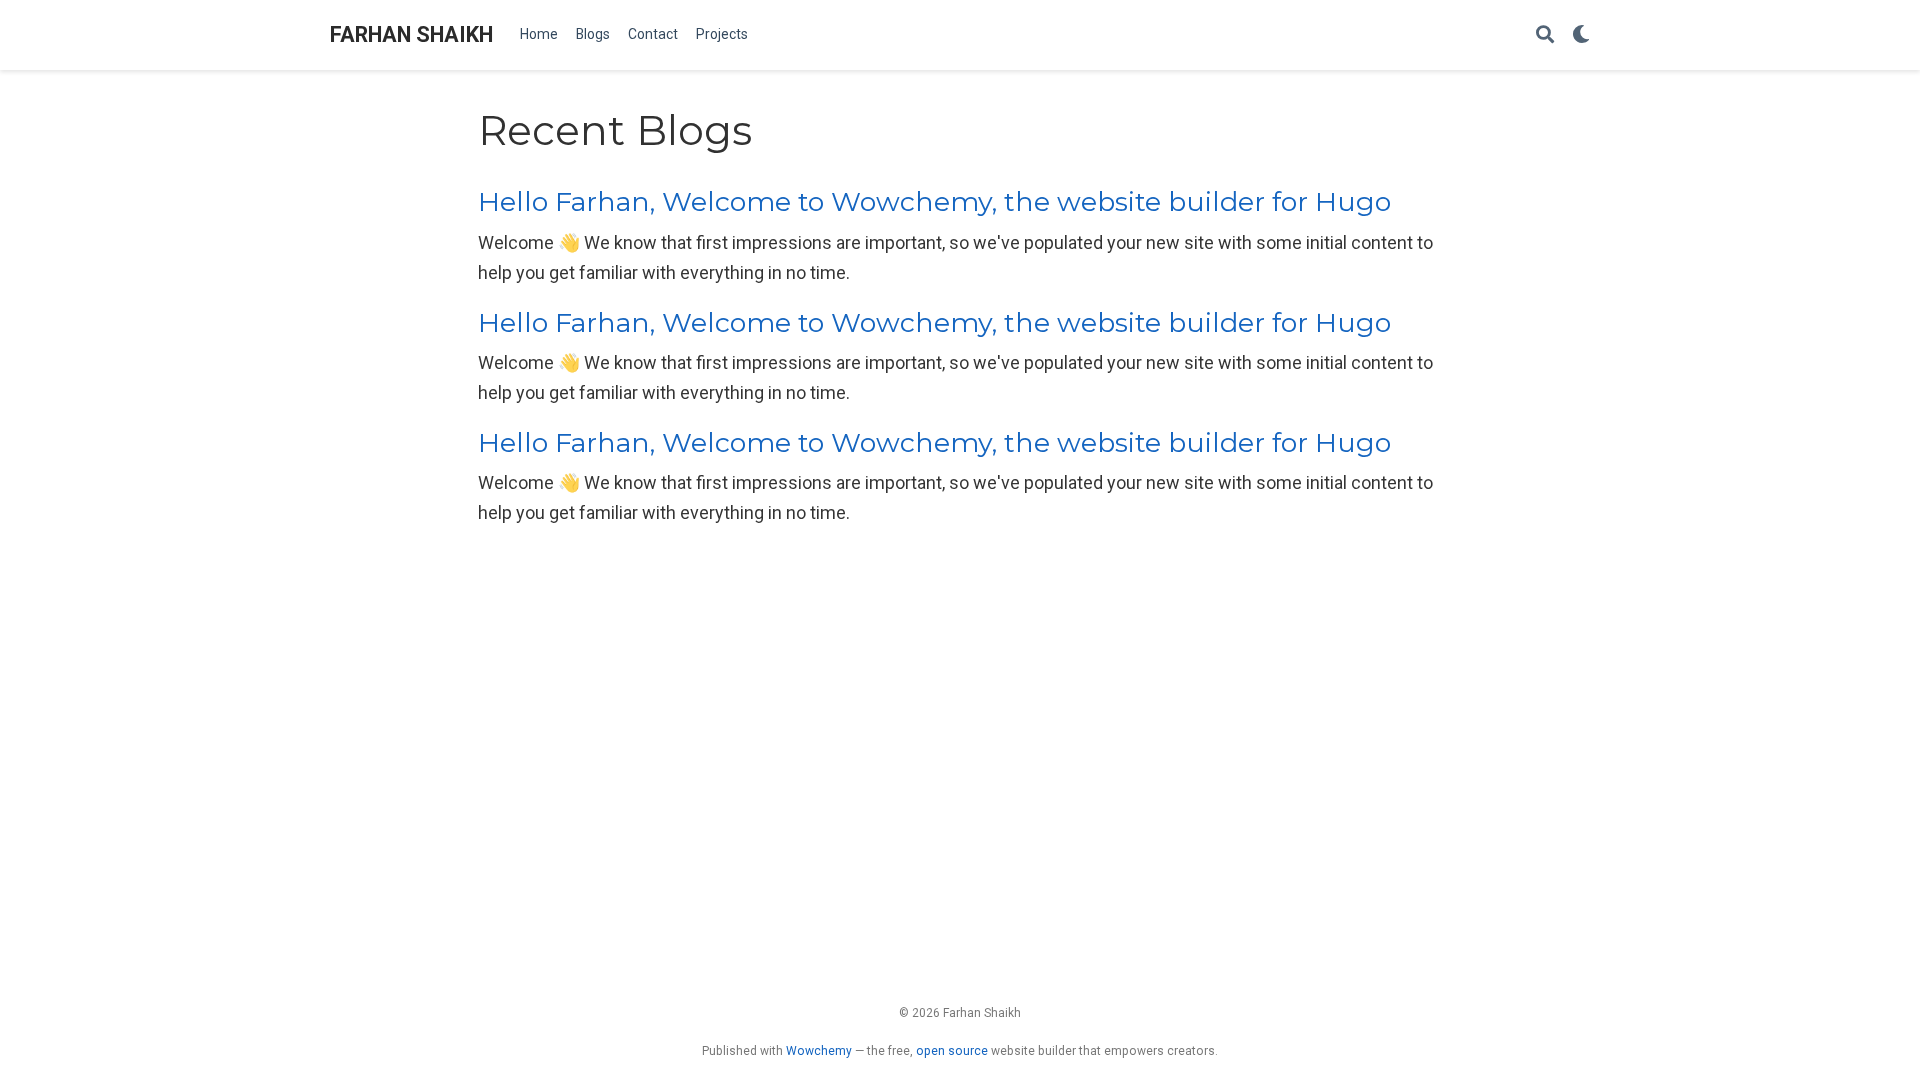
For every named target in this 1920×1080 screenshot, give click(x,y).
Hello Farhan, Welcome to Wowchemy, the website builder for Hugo (934, 201)
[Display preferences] (1581, 35)
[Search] (1545, 35)
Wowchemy (819, 1051)
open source (952, 1051)
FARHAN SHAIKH (411, 34)
